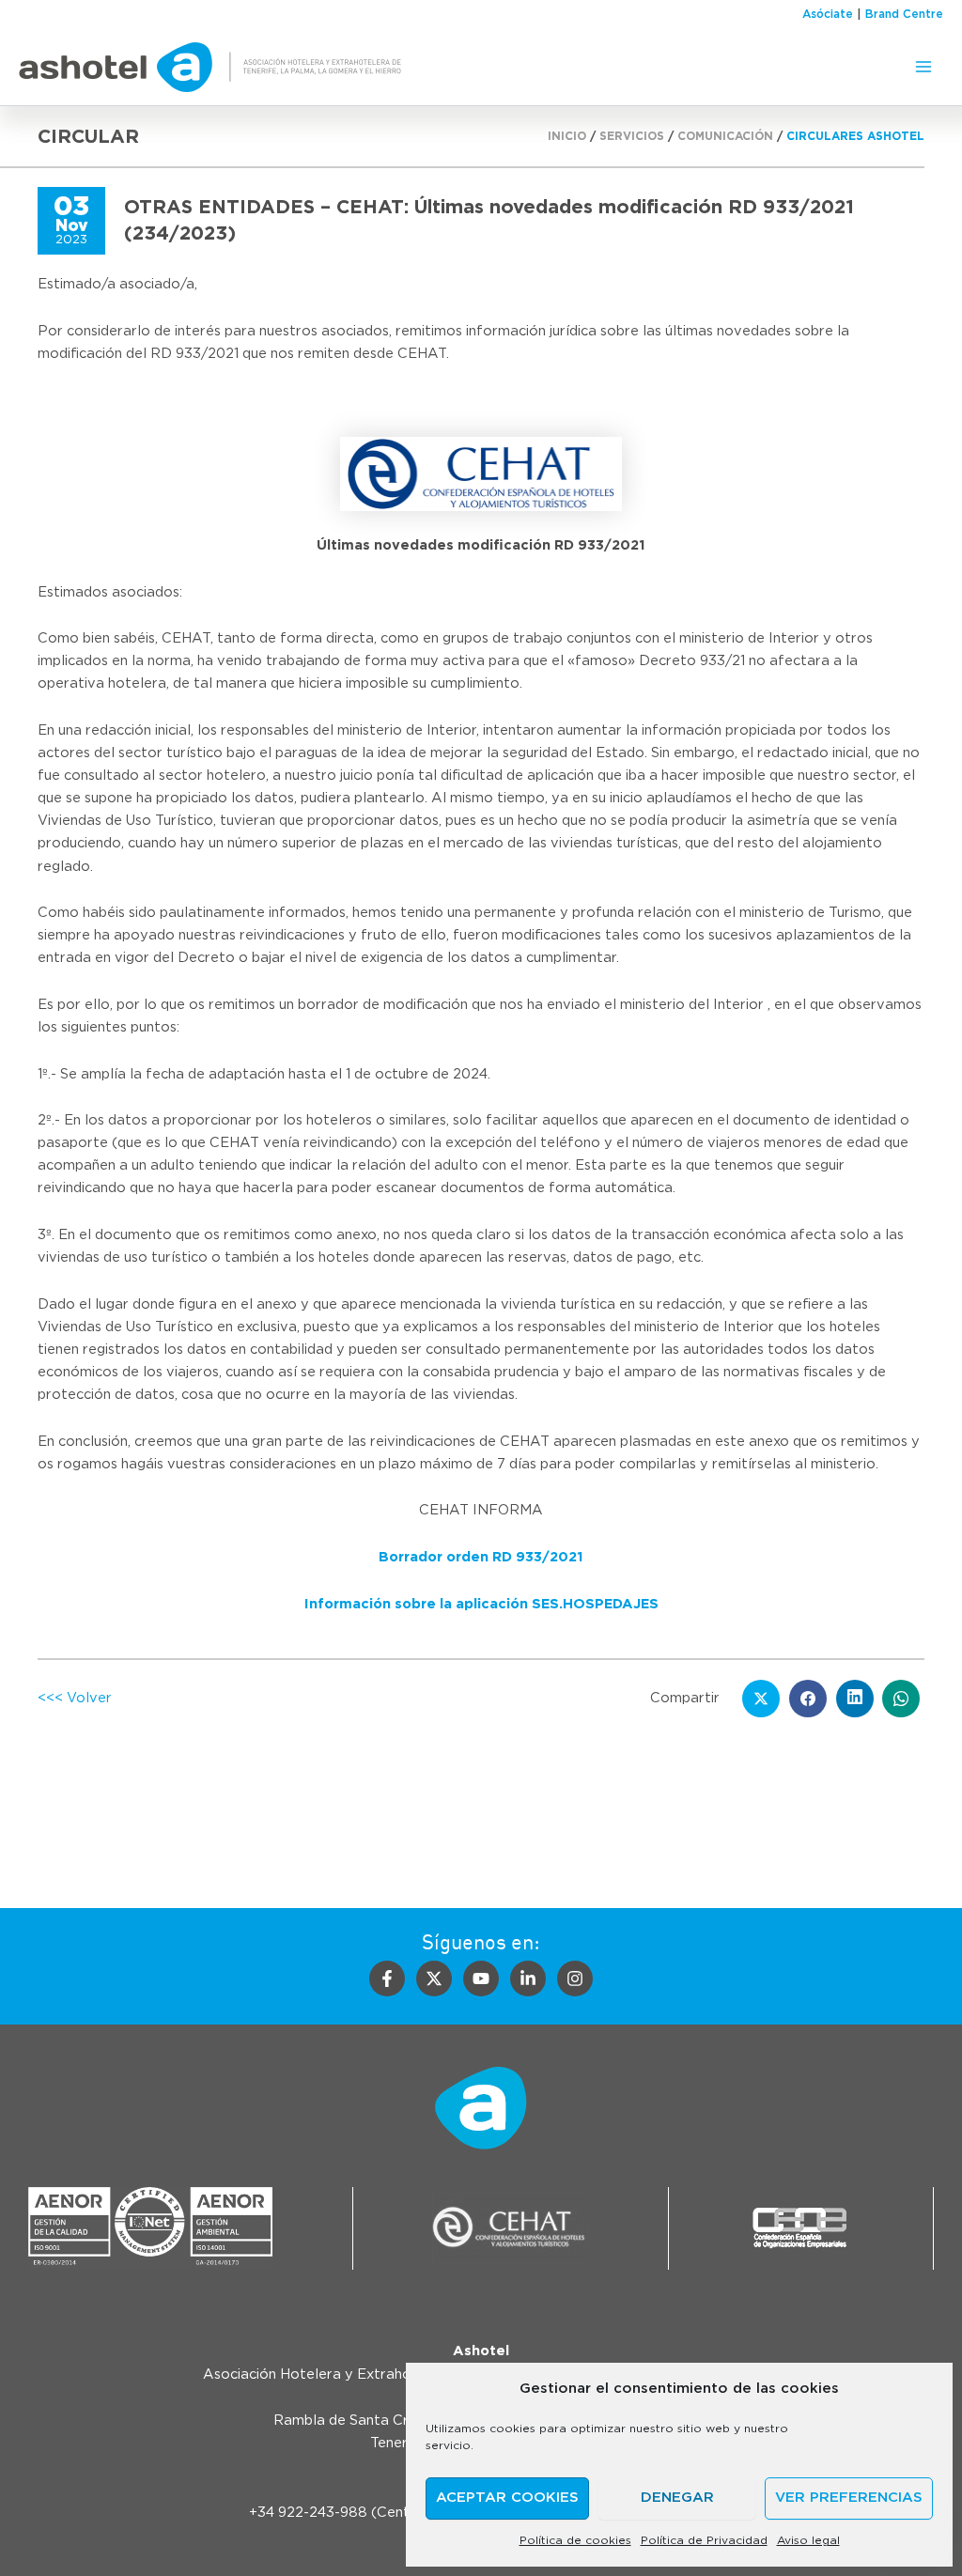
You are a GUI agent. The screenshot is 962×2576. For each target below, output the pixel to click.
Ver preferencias (849, 2498)
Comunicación (725, 136)
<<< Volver (75, 1698)
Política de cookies (575, 2540)
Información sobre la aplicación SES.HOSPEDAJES (481, 1604)
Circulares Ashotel (855, 136)
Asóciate (828, 14)
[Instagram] (575, 1979)
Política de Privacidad (704, 2540)
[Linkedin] (528, 1979)
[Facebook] (387, 1979)
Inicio (567, 136)
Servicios (632, 136)
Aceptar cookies (507, 2498)
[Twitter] (434, 1979)
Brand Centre (904, 14)
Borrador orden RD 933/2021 (481, 1557)
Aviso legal (808, 2540)
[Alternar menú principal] (923, 67)
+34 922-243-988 (308, 2513)
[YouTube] (481, 1979)
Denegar (677, 2498)
